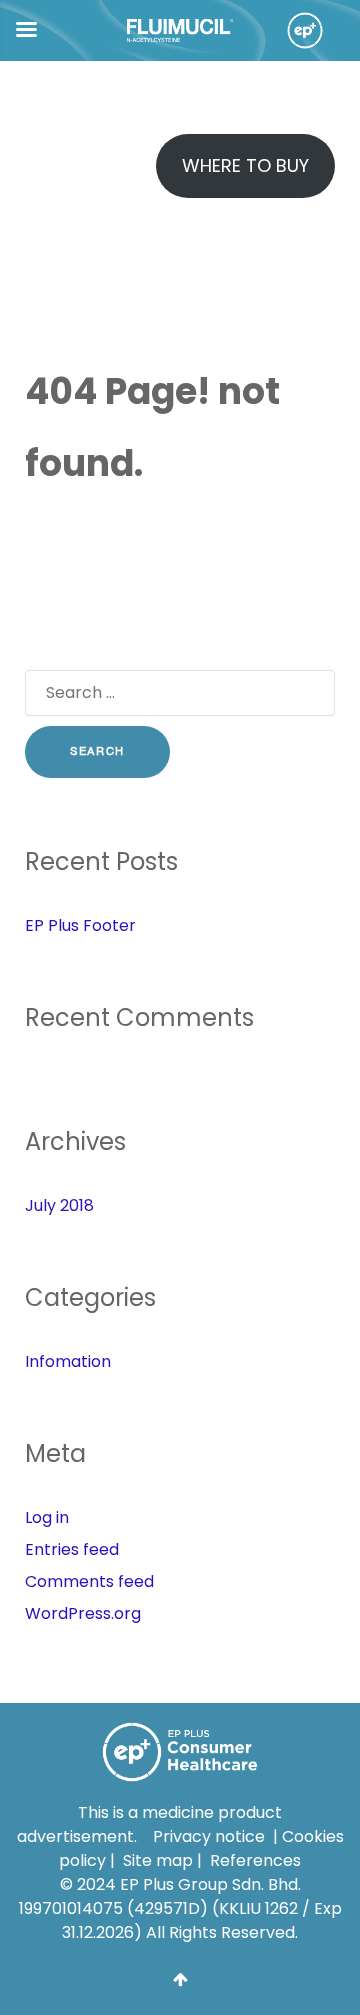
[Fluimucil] (180, 30)
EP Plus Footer (80, 925)
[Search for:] (180, 697)
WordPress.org (83, 1613)
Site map (158, 1860)
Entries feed (72, 1549)
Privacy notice (209, 1836)
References (255, 1860)
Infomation (68, 1361)
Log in (47, 1517)
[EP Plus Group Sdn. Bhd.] (297, 30)
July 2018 (59, 1205)
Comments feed (89, 1581)
